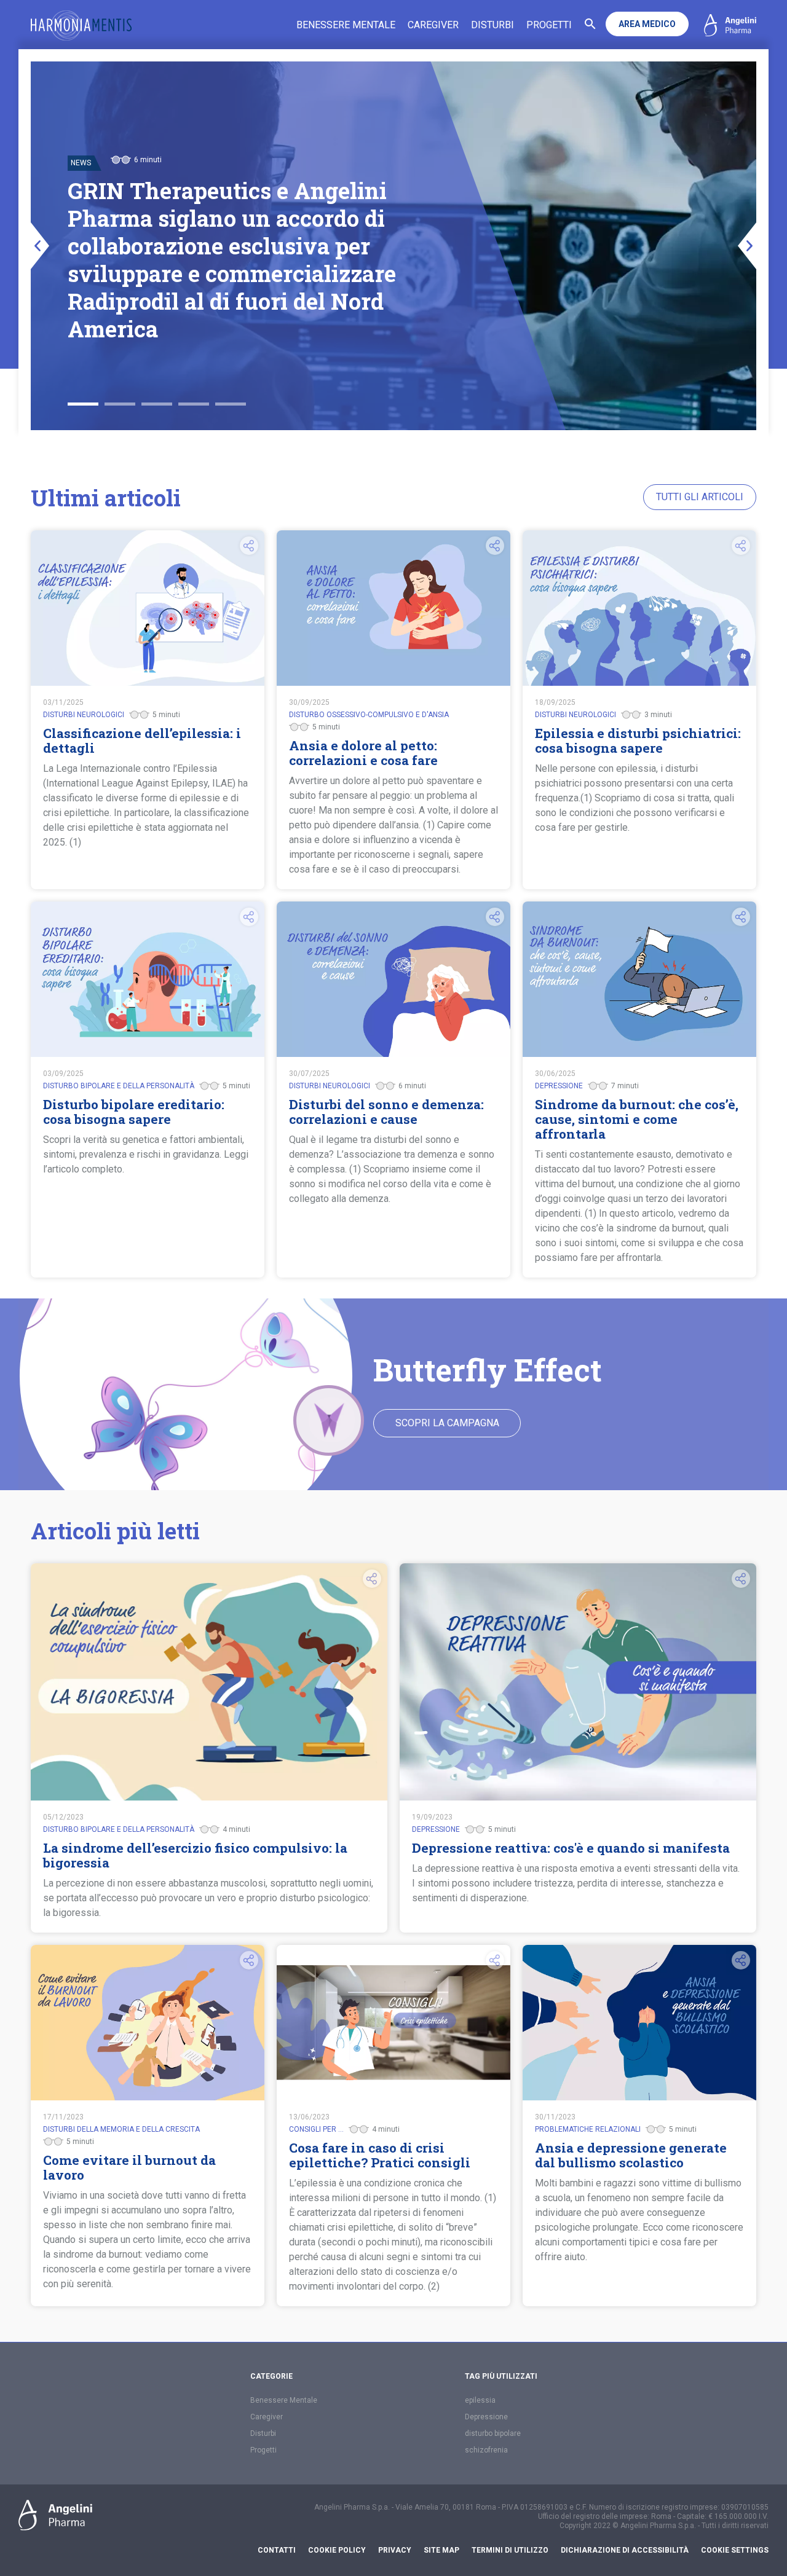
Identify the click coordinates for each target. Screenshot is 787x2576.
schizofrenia (486, 2450)
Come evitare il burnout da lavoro (129, 2167)
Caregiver (433, 25)
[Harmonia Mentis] (81, 26)
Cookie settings (735, 2550)
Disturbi (492, 25)
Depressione (486, 2417)
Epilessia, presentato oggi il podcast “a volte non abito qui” (228, 260)
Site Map (441, 2550)
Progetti (549, 25)
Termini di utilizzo (510, 2550)
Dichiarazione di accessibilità (625, 2550)
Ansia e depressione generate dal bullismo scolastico (631, 2155)
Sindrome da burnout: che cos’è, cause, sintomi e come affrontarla (637, 1119)
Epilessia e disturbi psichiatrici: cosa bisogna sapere (638, 740)
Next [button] (747, 246)
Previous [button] (40, 246)
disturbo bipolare (493, 2433)
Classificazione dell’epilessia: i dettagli (142, 740)
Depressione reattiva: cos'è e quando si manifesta (571, 1848)
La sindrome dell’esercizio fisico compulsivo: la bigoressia (195, 1855)
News (81, 218)
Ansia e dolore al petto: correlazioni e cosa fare (363, 753)
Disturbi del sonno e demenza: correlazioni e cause (386, 1112)
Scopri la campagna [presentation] (447, 1423)
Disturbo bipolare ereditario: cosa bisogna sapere (134, 1112)
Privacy (395, 2550)
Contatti (277, 2550)
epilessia (480, 2400)
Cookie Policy (337, 2550)
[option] (393, 246)
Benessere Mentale (346, 25)
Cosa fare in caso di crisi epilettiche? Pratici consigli (380, 2155)
